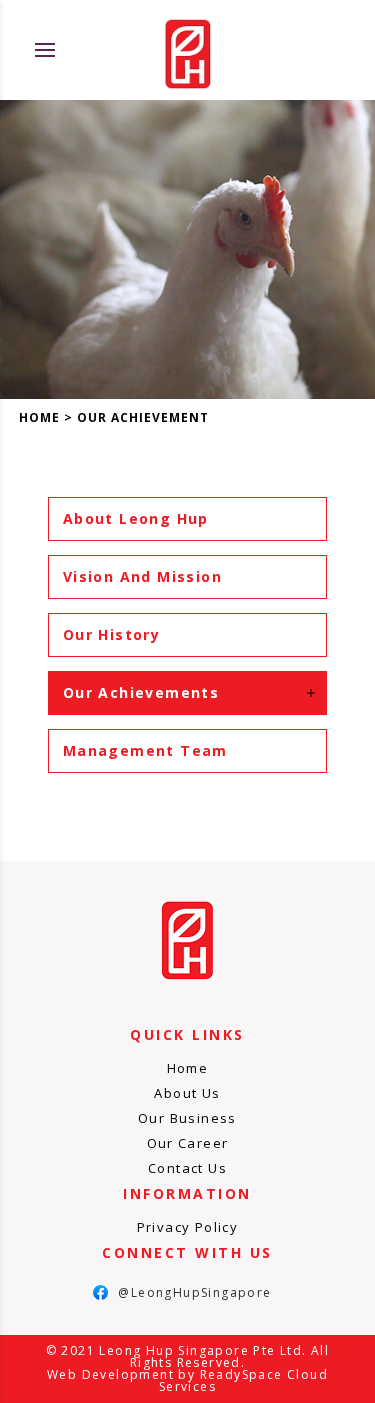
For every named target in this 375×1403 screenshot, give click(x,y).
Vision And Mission (142, 576)
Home (39, 417)
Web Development (110, 1374)
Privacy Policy (188, 1227)
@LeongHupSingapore (183, 1292)
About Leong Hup (136, 518)
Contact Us (187, 1168)
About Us (187, 1093)
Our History (111, 634)
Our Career (188, 1143)
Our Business (187, 1118)
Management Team (145, 750)
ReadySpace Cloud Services (243, 1380)
